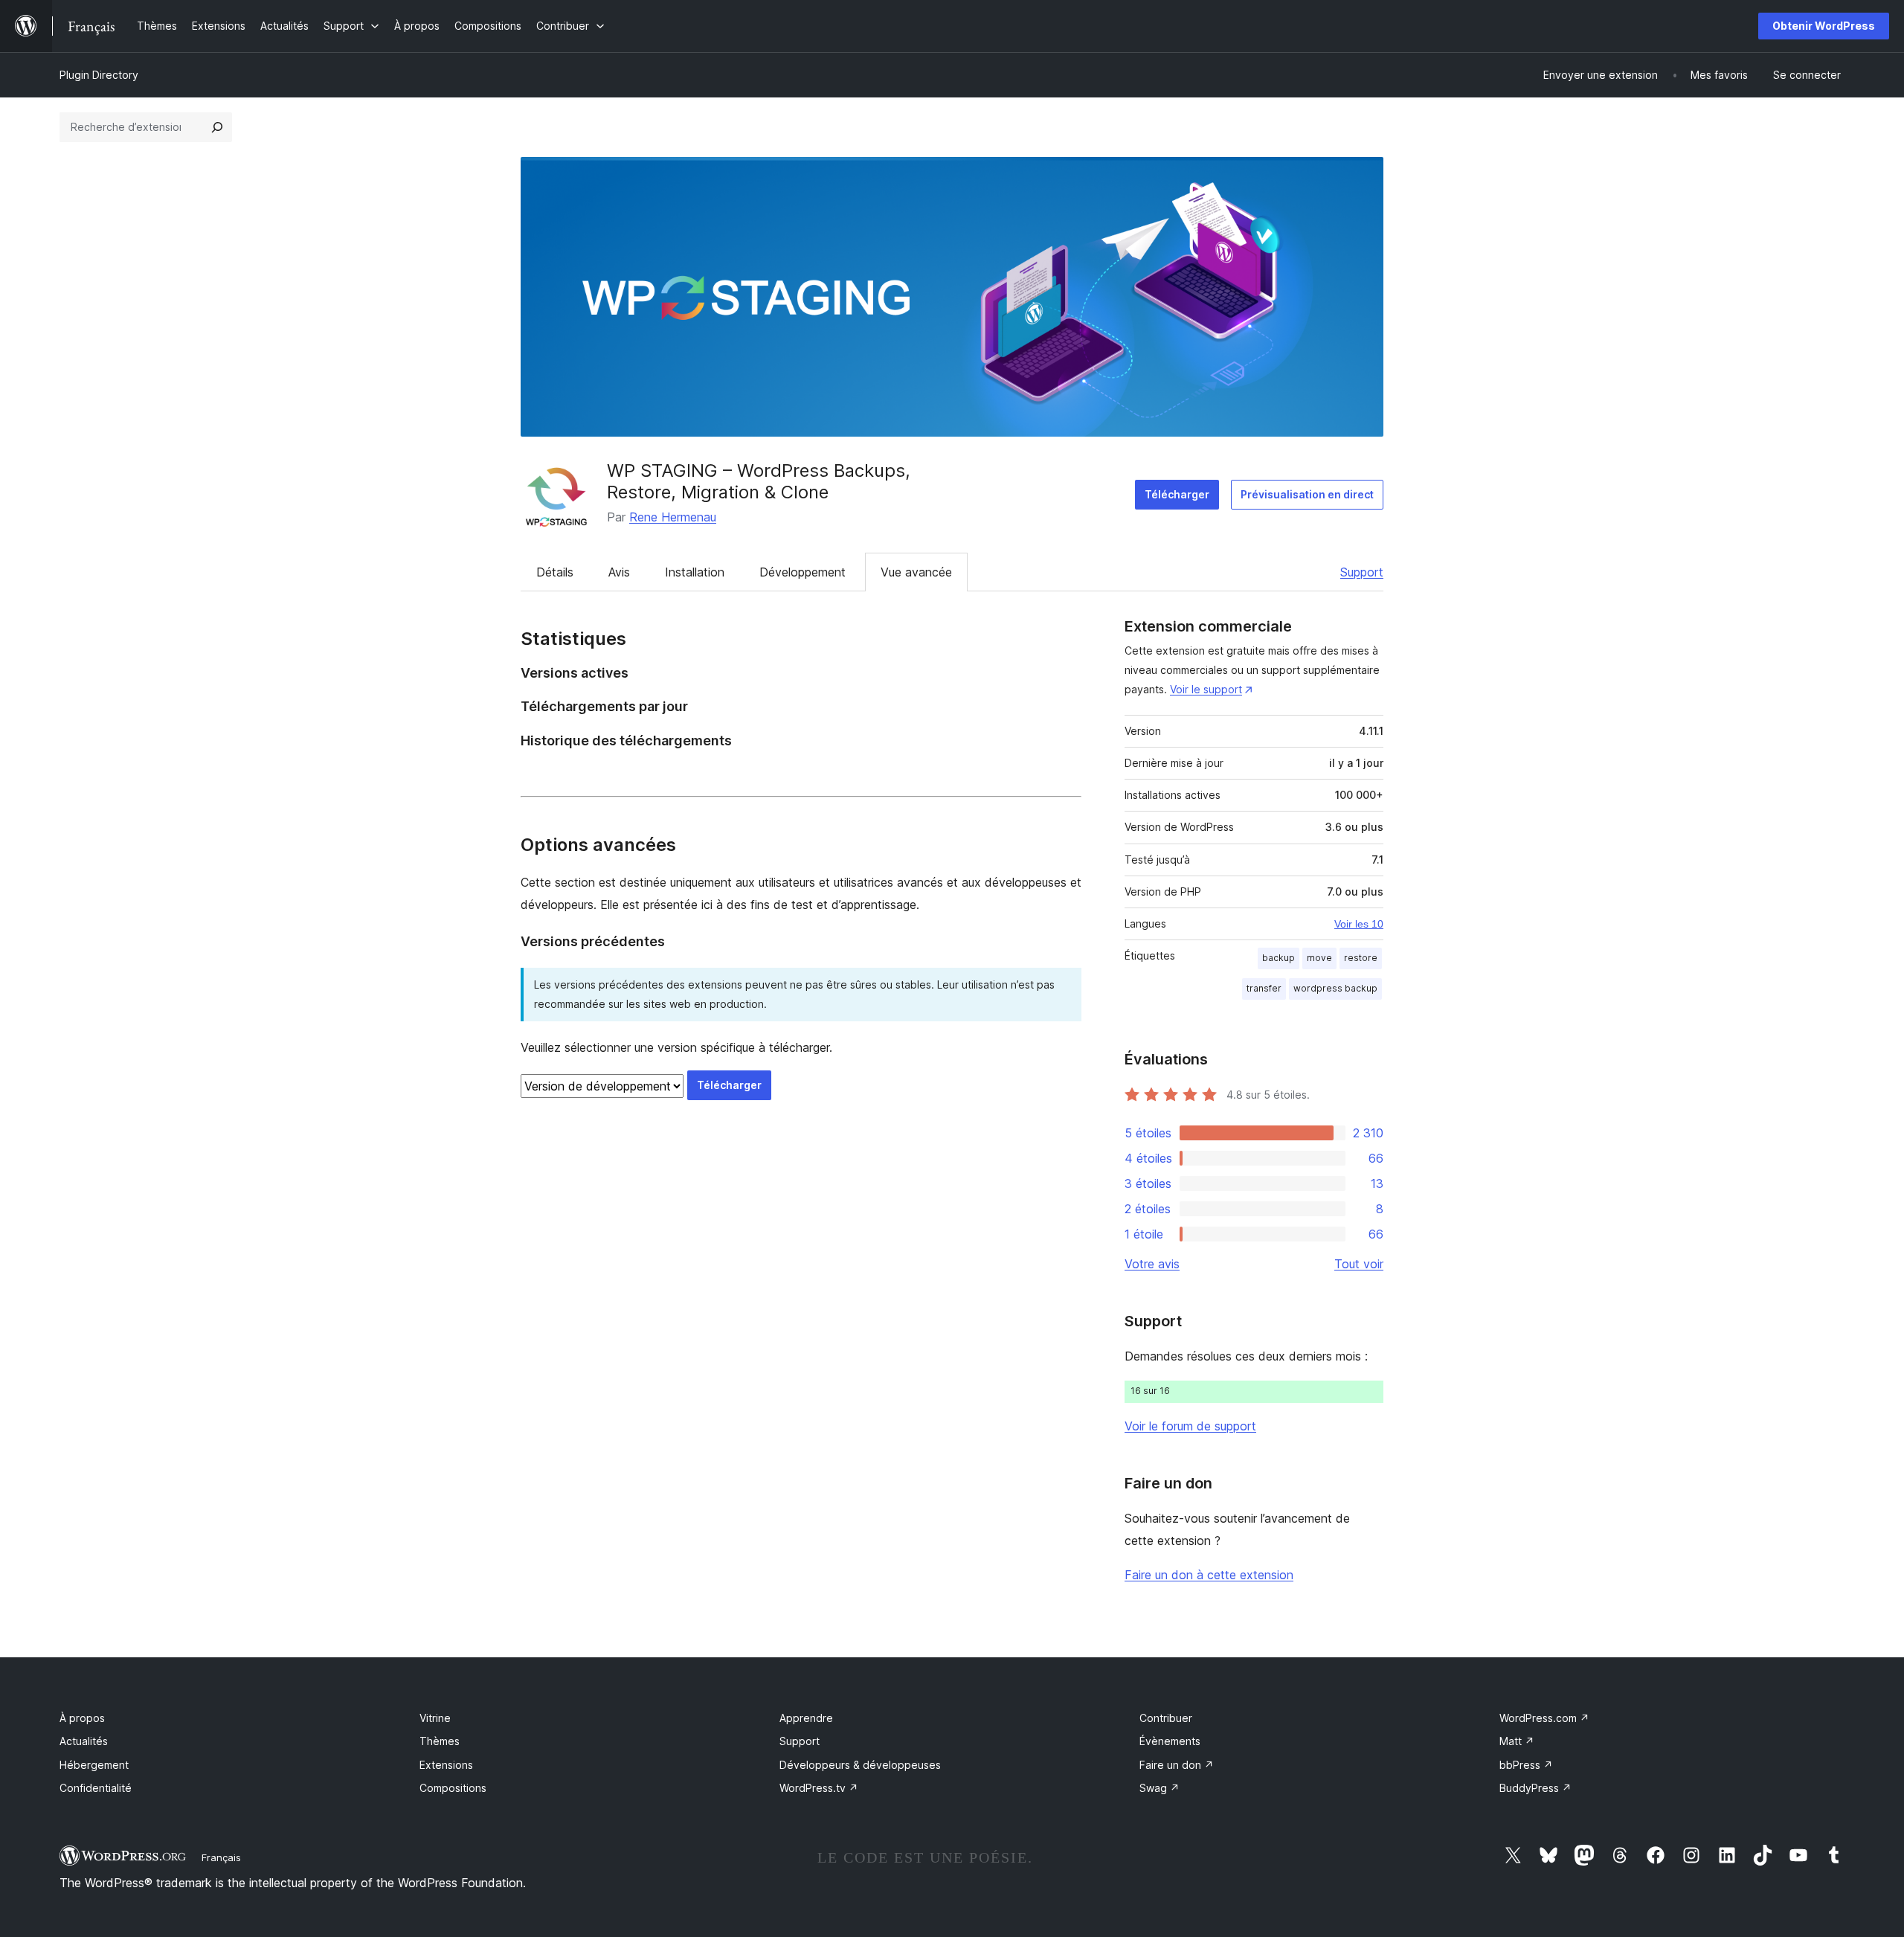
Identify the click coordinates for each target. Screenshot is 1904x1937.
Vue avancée (916, 572)
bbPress (1526, 1765)
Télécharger (1177, 494)
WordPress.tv (819, 1788)
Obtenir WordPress (1824, 26)
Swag (1160, 1788)
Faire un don (1177, 1765)
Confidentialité (96, 1788)
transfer (1264, 988)
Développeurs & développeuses (860, 1765)
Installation (695, 572)
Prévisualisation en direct (1307, 494)
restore (1361, 958)
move (1319, 958)
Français (221, 1857)
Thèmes (440, 1741)
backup (1279, 958)
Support (1362, 572)
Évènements (1170, 1741)
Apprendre (806, 1718)
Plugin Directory (99, 75)
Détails (555, 572)
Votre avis (1152, 1264)
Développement (803, 572)
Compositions (453, 1788)
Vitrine (435, 1718)
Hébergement (94, 1765)
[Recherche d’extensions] (217, 127)
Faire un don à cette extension (1209, 1575)
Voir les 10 (1359, 924)
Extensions (446, 1765)
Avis (619, 572)
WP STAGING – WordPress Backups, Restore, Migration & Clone (759, 481)
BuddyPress (1535, 1788)
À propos (82, 1718)
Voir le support (1206, 689)
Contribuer (1166, 1718)
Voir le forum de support (1190, 1426)
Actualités (84, 1741)
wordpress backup (1335, 988)
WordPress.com (1544, 1718)
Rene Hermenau (673, 517)
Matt (1517, 1741)
